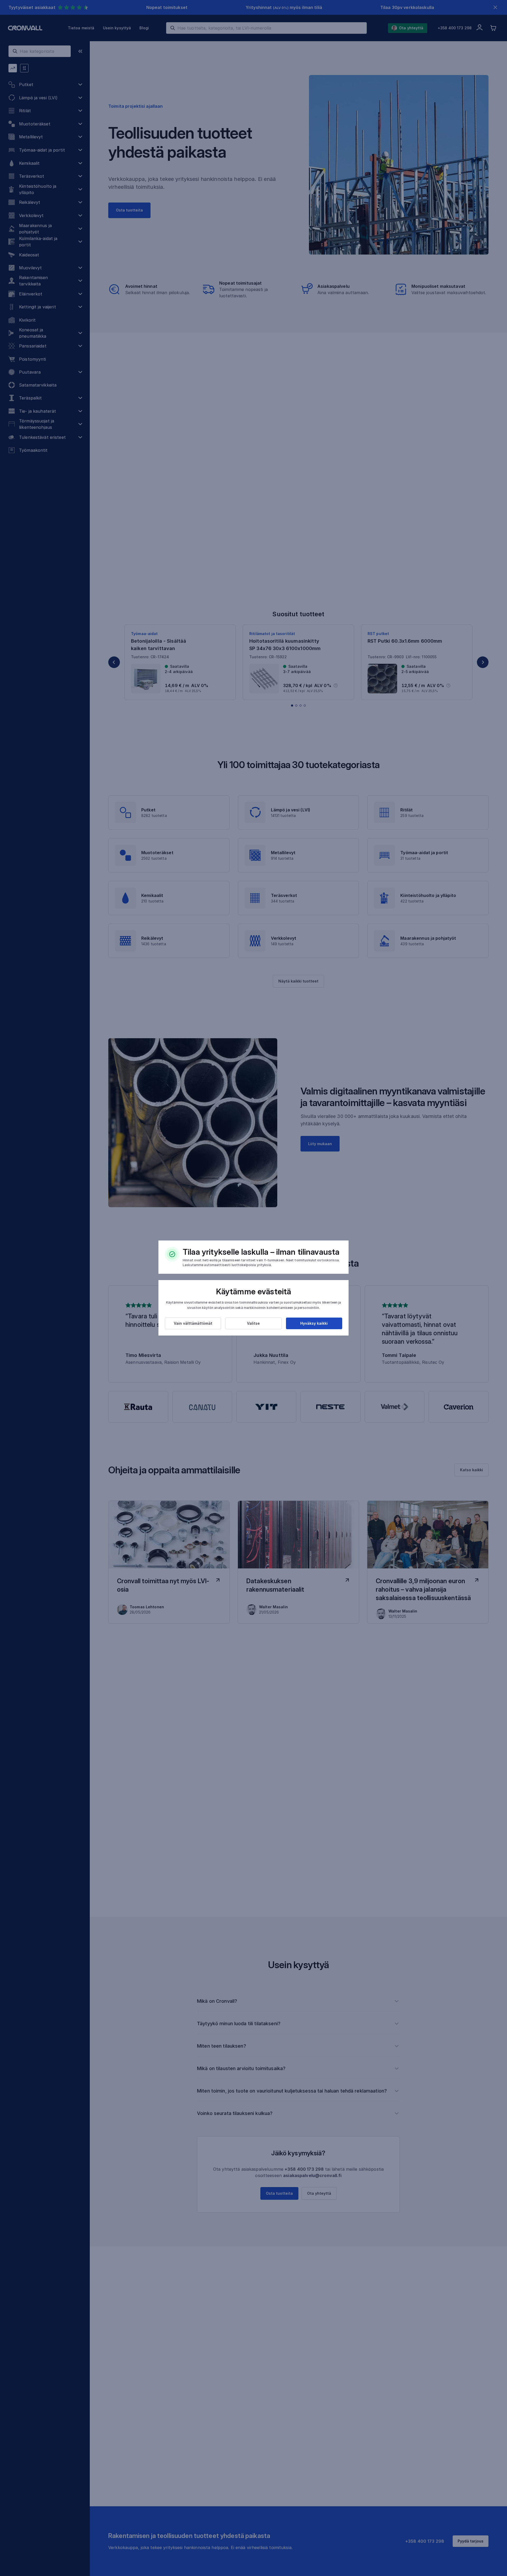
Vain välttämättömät (193, 1323)
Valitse (253, 1323)
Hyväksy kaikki (314, 1323)
